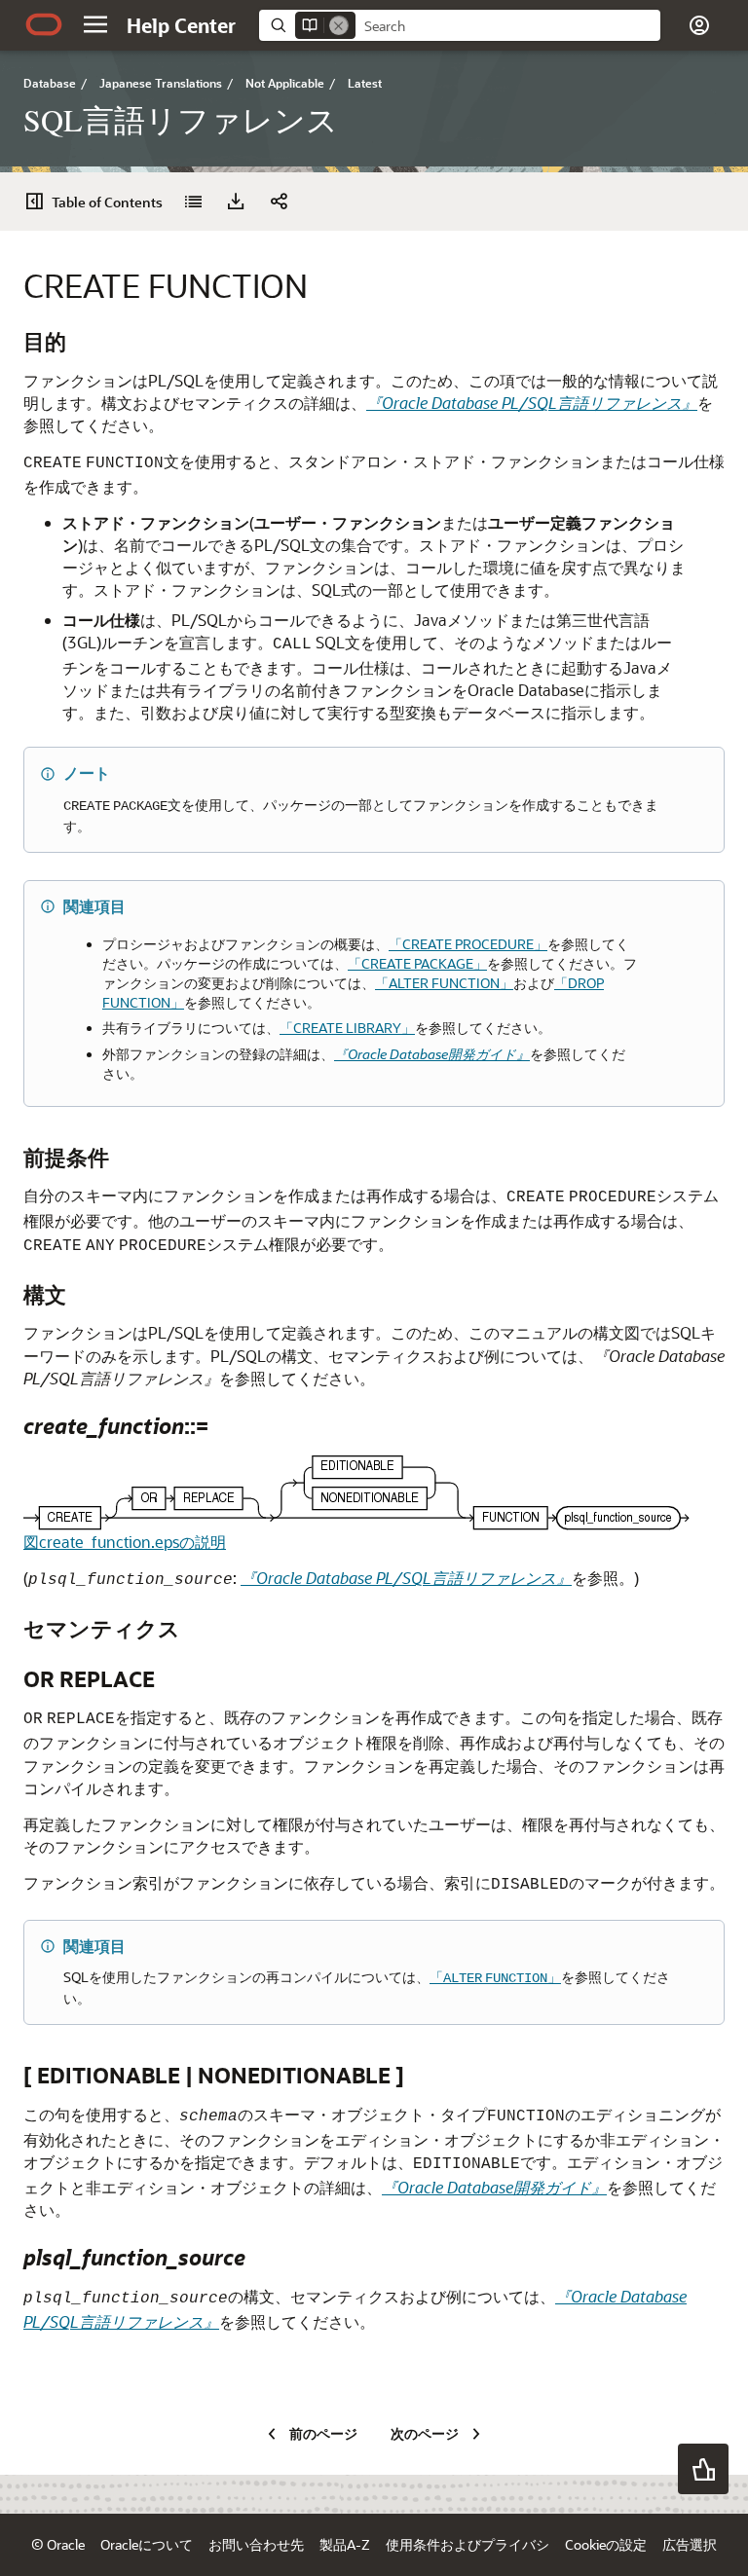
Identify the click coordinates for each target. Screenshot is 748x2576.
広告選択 (690, 2544)
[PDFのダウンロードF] (236, 202)
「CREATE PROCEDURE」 (468, 944)
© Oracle (58, 2544)
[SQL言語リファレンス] (193, 202)
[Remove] (339, 25)
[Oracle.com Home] (44, 24)
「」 (495, 1977)
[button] (95, 24)
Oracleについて (147, 2544)
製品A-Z (345, 2544)
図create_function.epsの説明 (125, 1542)
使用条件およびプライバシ (467, 2544)
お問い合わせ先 (256, 2544)
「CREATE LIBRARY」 (347, 1028)
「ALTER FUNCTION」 (444, 983)
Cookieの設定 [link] (606, 2544)
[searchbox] (508, 26)
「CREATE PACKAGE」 (417, 963)
